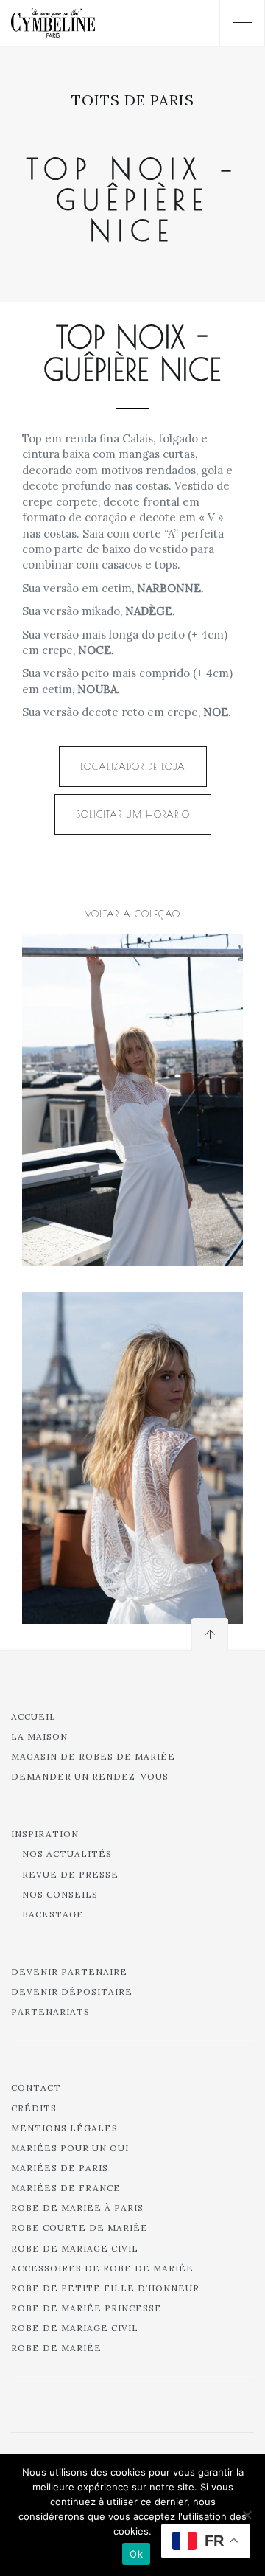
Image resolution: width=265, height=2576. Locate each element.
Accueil (33, 1716)
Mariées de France (66, 2188)
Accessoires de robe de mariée (102, 2268)
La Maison (39, 1736)
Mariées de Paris (60, 2168)
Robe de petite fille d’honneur (105, 2288)
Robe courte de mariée (79, 2228)
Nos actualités (67, 1854)
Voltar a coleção (132, 914)
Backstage (53, 1914)
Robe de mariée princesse (86, 2308)
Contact (36, 2087)
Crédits (34, 2108)
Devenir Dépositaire (72, 1992)
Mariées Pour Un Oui (70, 2148)
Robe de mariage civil (75, 2248)
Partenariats (50, 2011)
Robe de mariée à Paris (77, 2208)
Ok (136, 2554)
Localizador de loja (133, 766)
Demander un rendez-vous (90, 1776)
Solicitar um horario (133, 814)
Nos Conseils (60, 1894)
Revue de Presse (70, 1874)
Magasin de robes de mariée (93, 1756)
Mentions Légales (64, 2128)
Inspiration (45, 1834)
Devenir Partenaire (69, 1972)
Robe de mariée (56, 2348)
